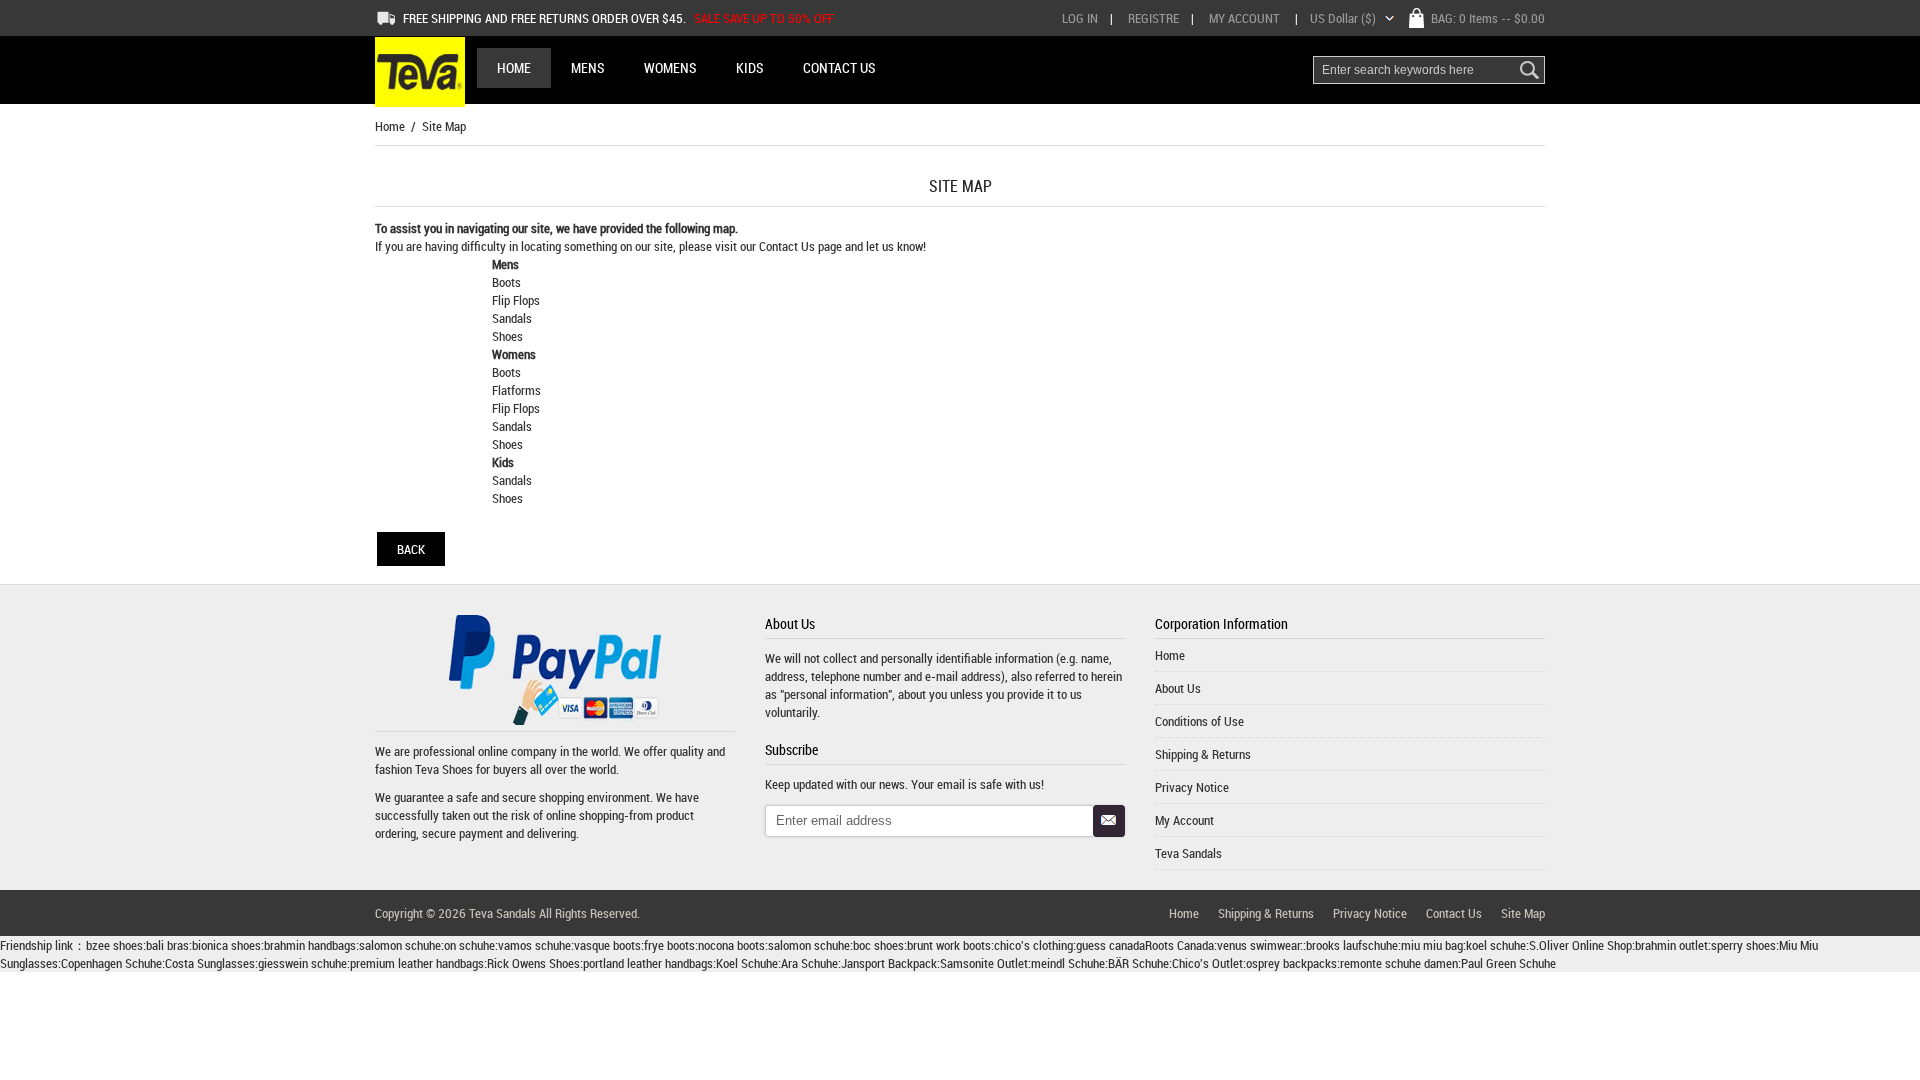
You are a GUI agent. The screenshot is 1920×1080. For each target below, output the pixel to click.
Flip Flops (516, 300)
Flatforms (516, 390)
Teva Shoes (444, 769)
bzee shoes (114, 945)
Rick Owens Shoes (533, 963)
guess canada (1110, 945)
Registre (1153, 18)
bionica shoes (226, 945)
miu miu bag (1432, 945)
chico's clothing (1033, 945)
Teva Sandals (1188, 853)
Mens (505, 264)
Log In (1080, 18)
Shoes (507, 336)
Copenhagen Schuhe (111, 963)
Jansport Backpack (889, 963)
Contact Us (788, 246)
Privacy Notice (1192, 787)
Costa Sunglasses (210, 963)
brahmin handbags (310, 945)
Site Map (1523, 913)
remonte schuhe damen (1399, 963)
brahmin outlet (1671, 945)
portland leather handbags (648, 963)
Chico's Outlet (1207, 963)
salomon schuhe (400, 945)
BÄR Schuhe (1138, 963)
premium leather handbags (417, 963)
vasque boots (607, 945)
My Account (1244, 18)
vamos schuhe (534, 945)
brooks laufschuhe (1352, 945)
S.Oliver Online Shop (1580, 945)
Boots (506, 282)
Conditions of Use (1199, 721)
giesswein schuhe (302, 963)
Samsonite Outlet (984, 963)
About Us (1178, 688)
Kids (503, 462)
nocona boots (731, 945)
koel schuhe (1496, 945)
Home (514, 67)
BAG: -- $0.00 (1488, 18)
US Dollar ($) (1343, 18)
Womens (514, 354)
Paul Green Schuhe (1508, 963)
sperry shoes (1743, 945)
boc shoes (878, 945)
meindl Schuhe (1068, 963)
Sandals (512, 318)
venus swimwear (1258, 945)
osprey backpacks (1291, 963)
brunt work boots (949, 945)
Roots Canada (1179, 945)
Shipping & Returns (1203, 754)
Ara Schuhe (809, 963)
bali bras (167, 945)
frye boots (669, 945)
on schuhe (469, 945)
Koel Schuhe (747, 963)
